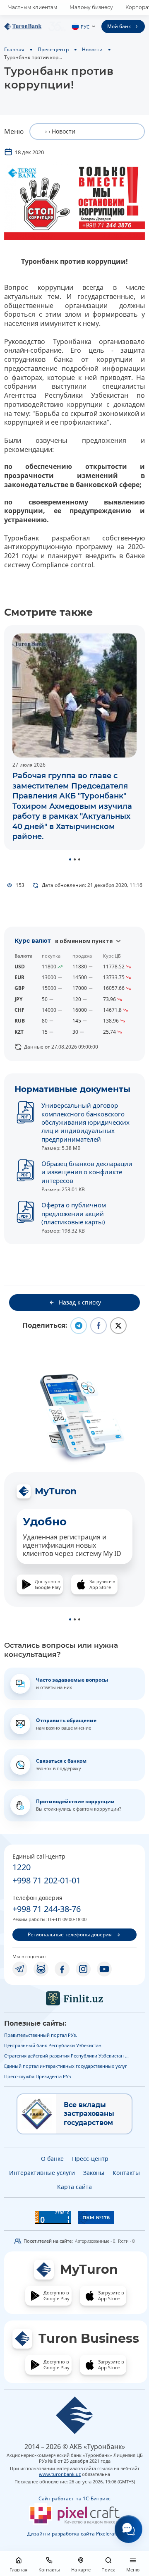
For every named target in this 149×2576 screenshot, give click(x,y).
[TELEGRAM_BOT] (41, 1969)
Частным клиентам (33, 7)
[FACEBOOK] (62, 1969)
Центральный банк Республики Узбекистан (53, 2045)
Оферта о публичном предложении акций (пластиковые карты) (74, 1213)
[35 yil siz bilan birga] (35, 26)
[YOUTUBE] (104, 1969)
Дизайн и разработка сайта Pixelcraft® (74, 2534)
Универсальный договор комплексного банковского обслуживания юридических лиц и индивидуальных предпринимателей (85, 1122)
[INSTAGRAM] (83, 1969)
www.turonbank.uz (60, 2474)
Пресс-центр (53, 49)
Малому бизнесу (91, 7)
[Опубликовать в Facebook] (99, 1326)
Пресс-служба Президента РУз (37, 2076)
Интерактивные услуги (42, 2173)
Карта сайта (74, 2187)
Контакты (126, 2173)
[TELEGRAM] (20, 1969)
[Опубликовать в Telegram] (79, 1326)
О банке (52, 2159)
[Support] (129, 2529)
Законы (94, 2173)
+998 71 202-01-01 (47, 1880)
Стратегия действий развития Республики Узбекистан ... (66, 2056)
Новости (92, 49)
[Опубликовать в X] (118, 1326)
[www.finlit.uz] (74, 1998)
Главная (14, 49)
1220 (22, 1867)
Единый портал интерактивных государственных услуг (66, 2066)
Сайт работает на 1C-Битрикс (74, 2498)
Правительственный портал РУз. (41, 2035)
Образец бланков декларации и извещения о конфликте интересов (87, 1172)
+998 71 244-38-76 (47, 1909)
